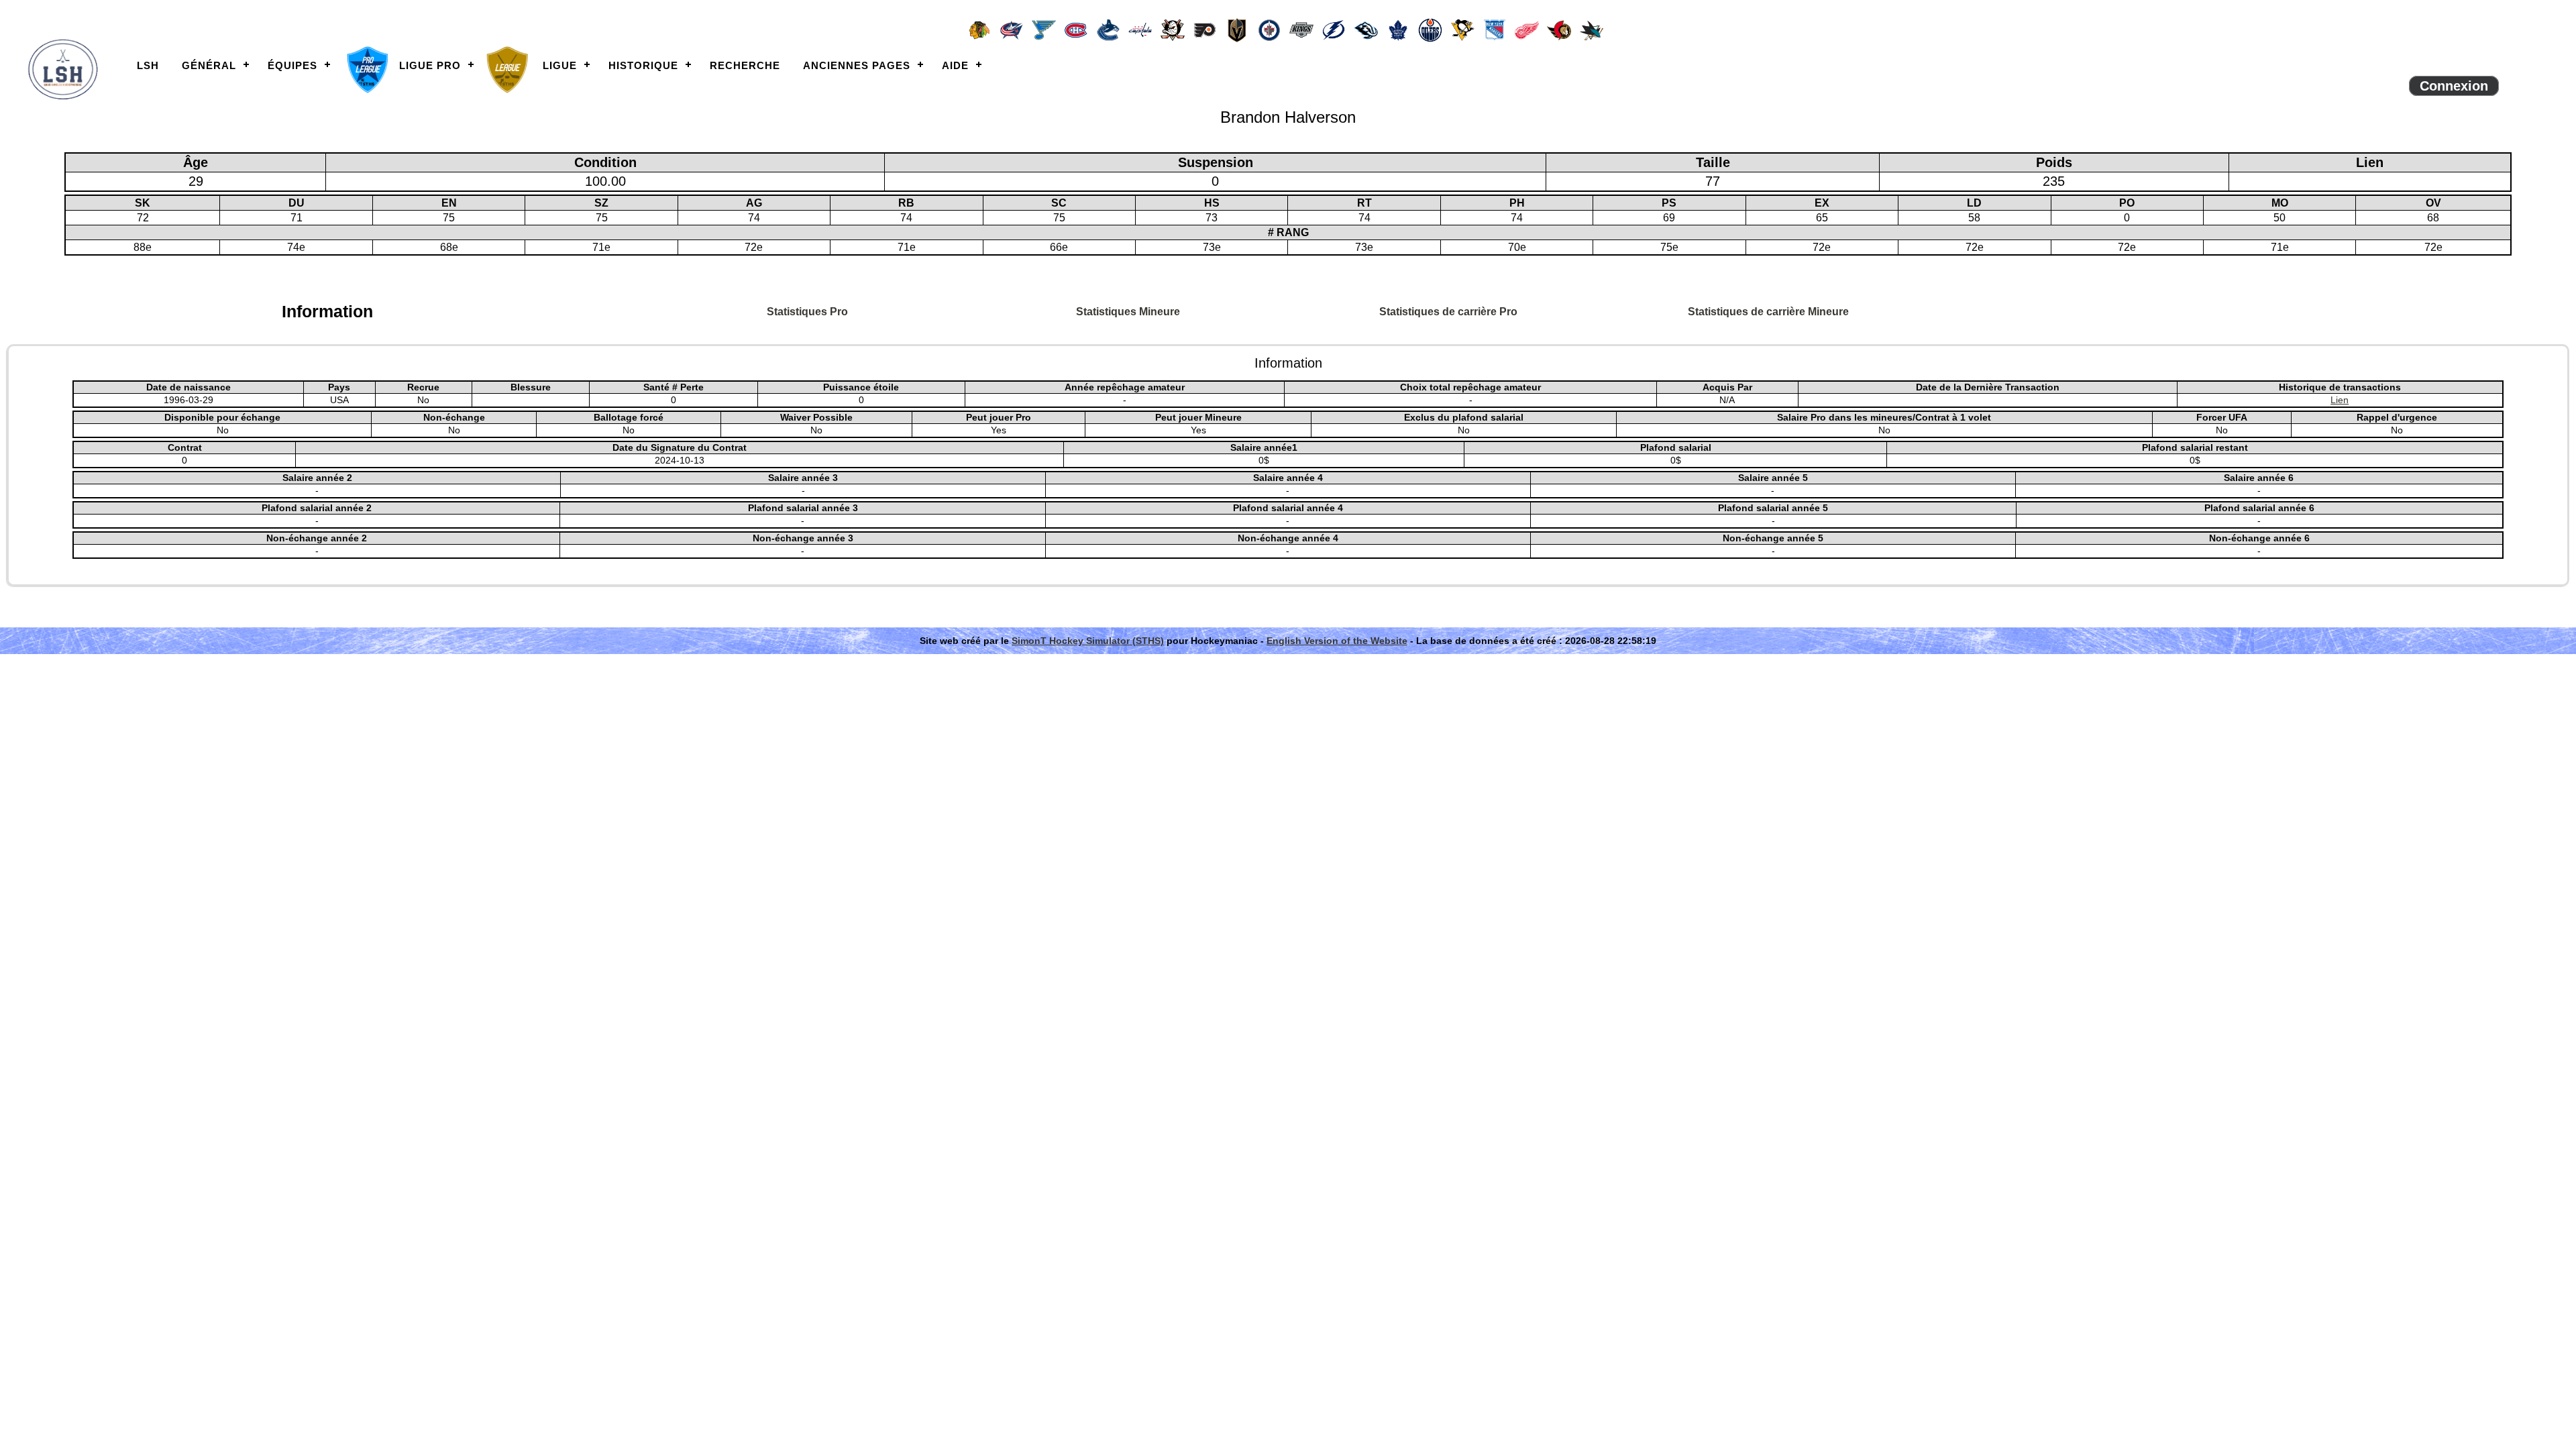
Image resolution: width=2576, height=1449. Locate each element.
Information (327, 311)
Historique (643, 65)
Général (209, 65)
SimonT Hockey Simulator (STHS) (1088, 641)
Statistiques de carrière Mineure (1768, 312)
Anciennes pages (857, 65)
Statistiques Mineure (1128, 312)
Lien (2340, 400)
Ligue (560, 65)
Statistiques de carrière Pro (1448, 312)
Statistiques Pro (807, 312)
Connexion (2454, 86)
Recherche (745, 65)
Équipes (292, 65)
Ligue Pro (430, 65)
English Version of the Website (1337, 641)
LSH (148, 65)
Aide (955, 65)
